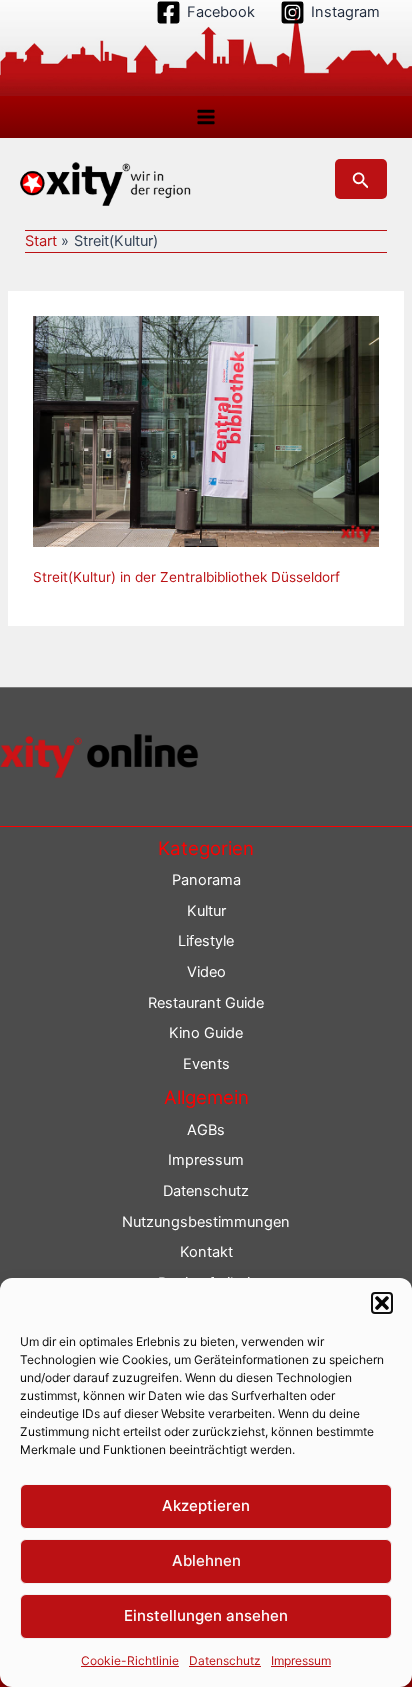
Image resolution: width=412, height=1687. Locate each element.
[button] (382, 1303)
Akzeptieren (206, 1505)
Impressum (301, 1660)
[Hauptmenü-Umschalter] (206, 117)
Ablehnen (206, 1560)
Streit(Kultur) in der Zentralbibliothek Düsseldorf (186, 577)
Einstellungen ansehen (206, 1615)
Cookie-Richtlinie (130, 1660)
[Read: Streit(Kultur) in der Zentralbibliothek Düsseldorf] (206, 430)
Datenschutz (225, 1660)
